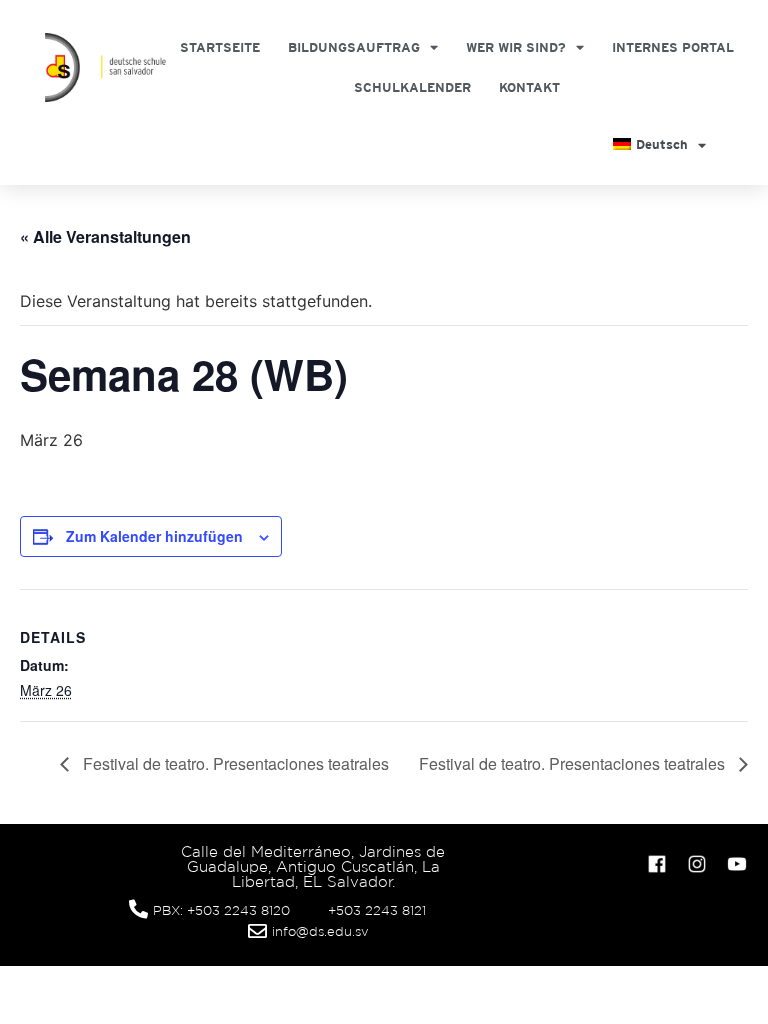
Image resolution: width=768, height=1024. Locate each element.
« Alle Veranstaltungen (105, 236)
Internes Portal (673, 47)
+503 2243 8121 (377, 910)
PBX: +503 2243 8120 (221, 910)
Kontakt (529, 87)
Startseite (220, 47)
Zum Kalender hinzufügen (154, 536)
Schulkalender (412, 87)
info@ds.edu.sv (320, 931)
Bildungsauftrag (354, 47)
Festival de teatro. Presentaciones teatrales (234, 763)
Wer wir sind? (516, 47)
